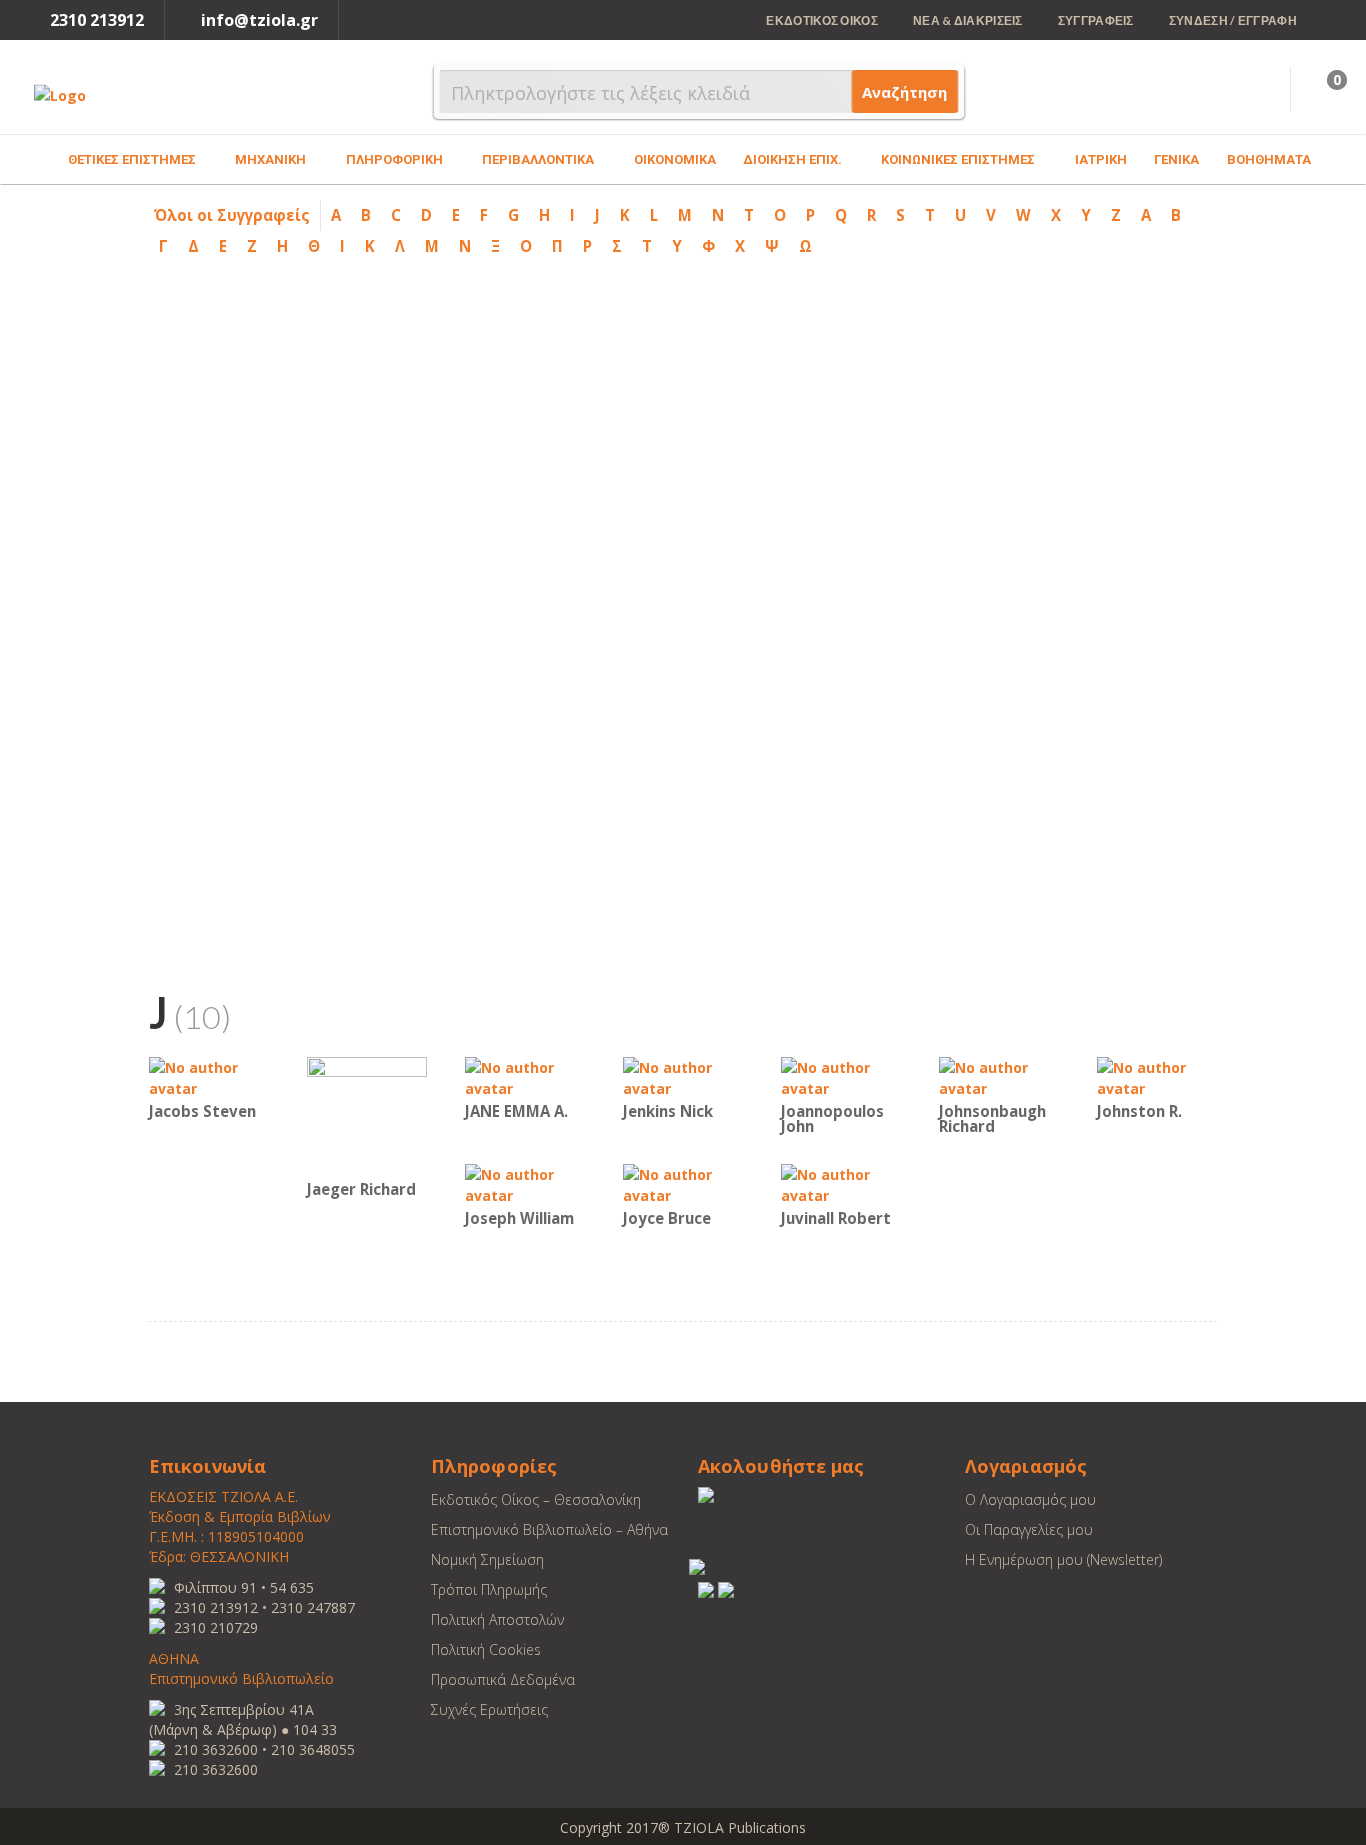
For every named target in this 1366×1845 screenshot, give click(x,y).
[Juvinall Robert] (841, 1183)
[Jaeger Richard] (367, 1115)
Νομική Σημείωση (487, 1559)
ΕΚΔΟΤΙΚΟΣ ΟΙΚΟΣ (822, 20)
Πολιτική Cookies (486, 1649)
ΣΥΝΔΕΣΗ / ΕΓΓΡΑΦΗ (1233, 20)
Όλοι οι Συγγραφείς (232, 215)
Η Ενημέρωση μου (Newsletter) (1063, 1559)
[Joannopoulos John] (841, 1076)
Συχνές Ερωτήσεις (489, 1709)
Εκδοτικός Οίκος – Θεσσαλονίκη (536, 1499)
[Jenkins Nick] (683, 1076)
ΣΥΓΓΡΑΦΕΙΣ (1096, 20)
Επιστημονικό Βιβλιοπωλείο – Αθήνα (549, 1529)
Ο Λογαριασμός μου (1030, 1499)
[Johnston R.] (1157, 1076)
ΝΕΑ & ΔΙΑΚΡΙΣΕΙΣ (968, 20)
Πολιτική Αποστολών (497, 1619)
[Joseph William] (525, 1183)
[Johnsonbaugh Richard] (999, 1076)
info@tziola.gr (259, 20)
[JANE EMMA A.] (525, 1076)
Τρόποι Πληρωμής (489, 1589)
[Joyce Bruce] (683, 1183)
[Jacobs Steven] (209, 1076)
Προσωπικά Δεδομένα (503, 1679)
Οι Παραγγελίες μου (1029, 1529)
